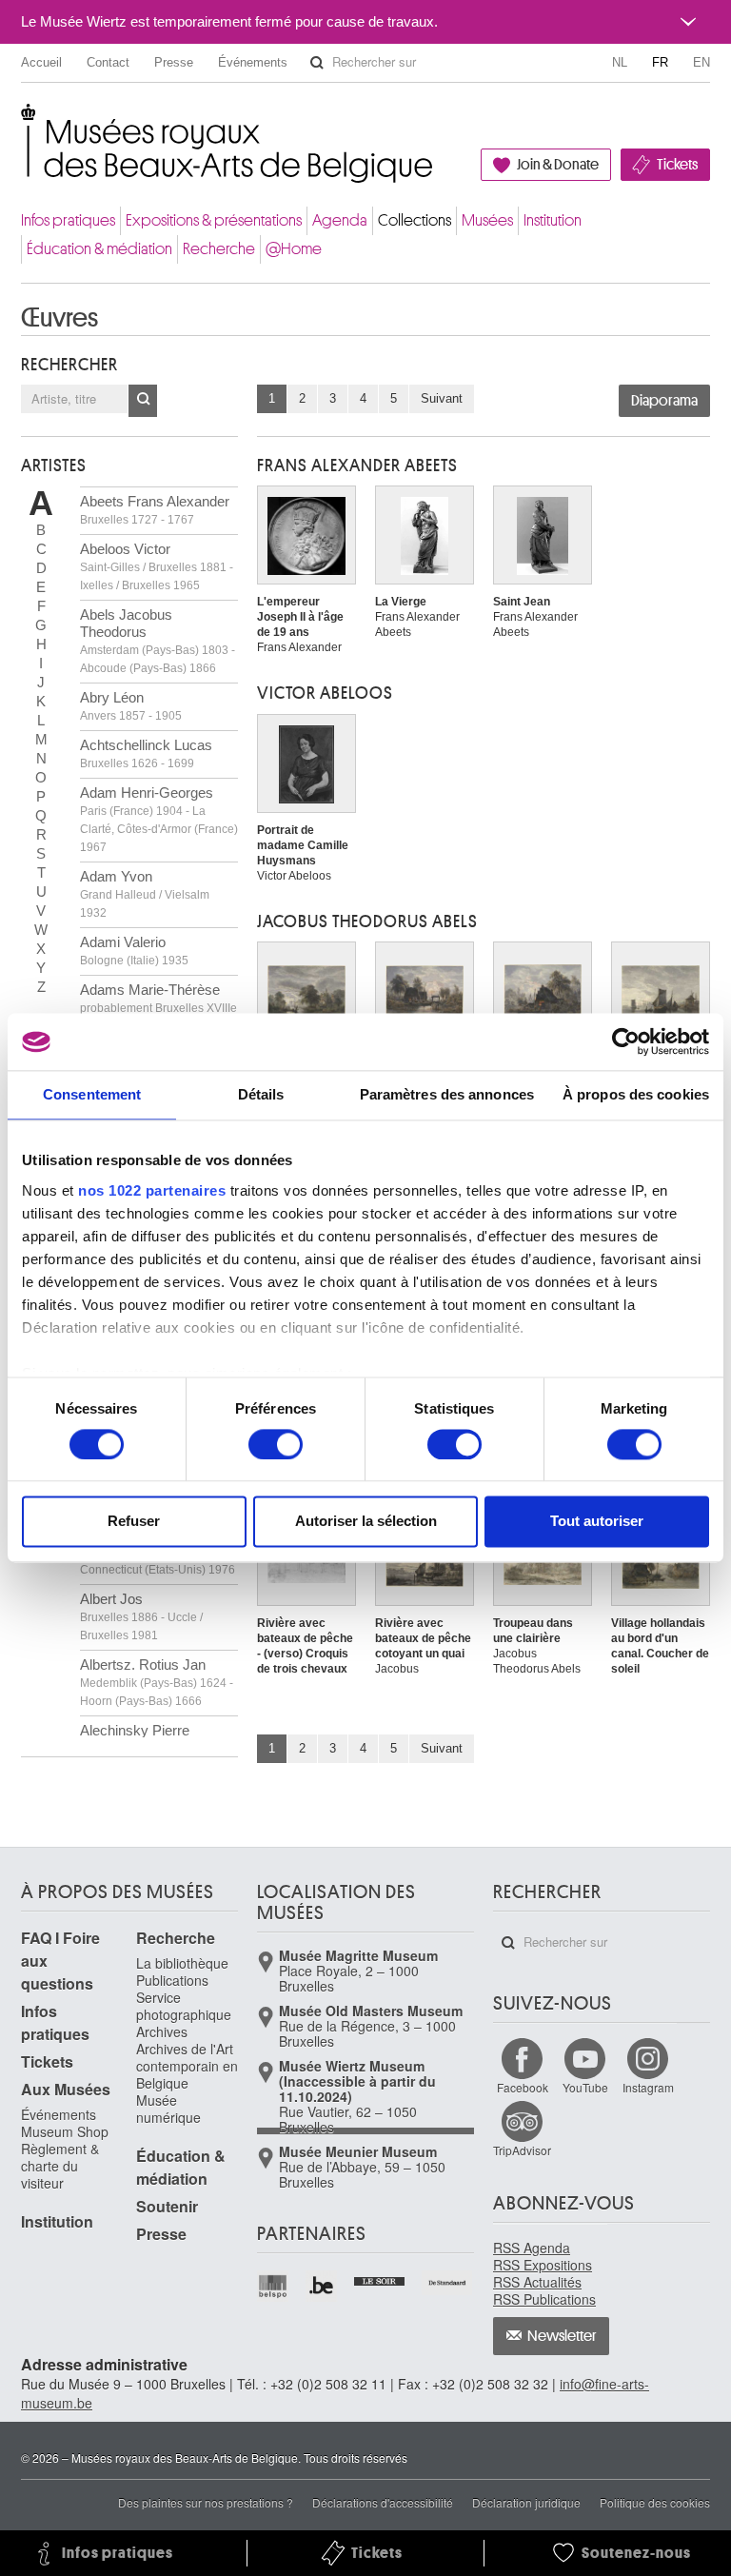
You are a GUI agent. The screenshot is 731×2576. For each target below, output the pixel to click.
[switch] (276, 1444)
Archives (162, 2031)
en (701, 62)
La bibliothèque (182, 1963)
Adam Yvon (145, 894)
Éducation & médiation (99, 249)
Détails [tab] (261, 1094)
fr (660, 62)
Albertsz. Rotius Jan (157, 1682)
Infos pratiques (68, 220)
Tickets (677, 165)
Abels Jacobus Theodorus (158, 641)
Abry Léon (131, 706)
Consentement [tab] (92, 1094)
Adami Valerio (134, 951)
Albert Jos (141, 1616)
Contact (108, 62)
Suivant (442, 398)
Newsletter (562, 2336)
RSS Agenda (532, 2248)
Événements (253, 62)
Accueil (41, 62)
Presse (174, 62)
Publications (172, 1980)
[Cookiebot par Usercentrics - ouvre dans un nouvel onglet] (626, 1041)
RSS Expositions (543, 2265)
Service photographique (184, 2006)
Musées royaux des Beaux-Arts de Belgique (22, 123)
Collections (415, 220)
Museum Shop (65, 2131)
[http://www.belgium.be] (322, 2286)
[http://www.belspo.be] (274, 2286)
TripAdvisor (522, 2150)
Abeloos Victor (157, 566)
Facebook (523, 2087)
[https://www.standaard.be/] (448, 2283)
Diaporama (664, 401)
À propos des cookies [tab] (636, 1094)
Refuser (134, 1522)
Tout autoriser (597, 1522)
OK (143, 401)
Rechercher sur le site (317, 63)
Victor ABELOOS (325, 693)
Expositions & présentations (214, 220)
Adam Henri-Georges (159, 819)
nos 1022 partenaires (152, 1190)
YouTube (585, 2087)
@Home (294, 249)
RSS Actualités (537, 2282)
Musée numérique (168, 2109)
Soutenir (167, 2206)
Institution (553, 220)
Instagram (648, 2087)
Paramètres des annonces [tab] (447, 1094)
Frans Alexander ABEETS (357, 466)
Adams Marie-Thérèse (158, 1007)
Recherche (219, 249)
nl (620, 62)
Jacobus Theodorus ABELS (367, 921)
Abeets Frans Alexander (155, 510)
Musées (487, 220)
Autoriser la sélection (366, 1522)
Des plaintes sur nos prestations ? (206, 2502)
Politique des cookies (655, 2502)
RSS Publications (544, 2299)
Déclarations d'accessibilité (383, 2502)
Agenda (340, 220)
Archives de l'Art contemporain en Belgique (187, 2066)
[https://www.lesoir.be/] (380, 2279)
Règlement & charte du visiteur (60, 2166)
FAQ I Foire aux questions (60, 1961)
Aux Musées (66, 2089)
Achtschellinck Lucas (146, 753)
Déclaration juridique (526, 2502)
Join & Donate (558, 165)
